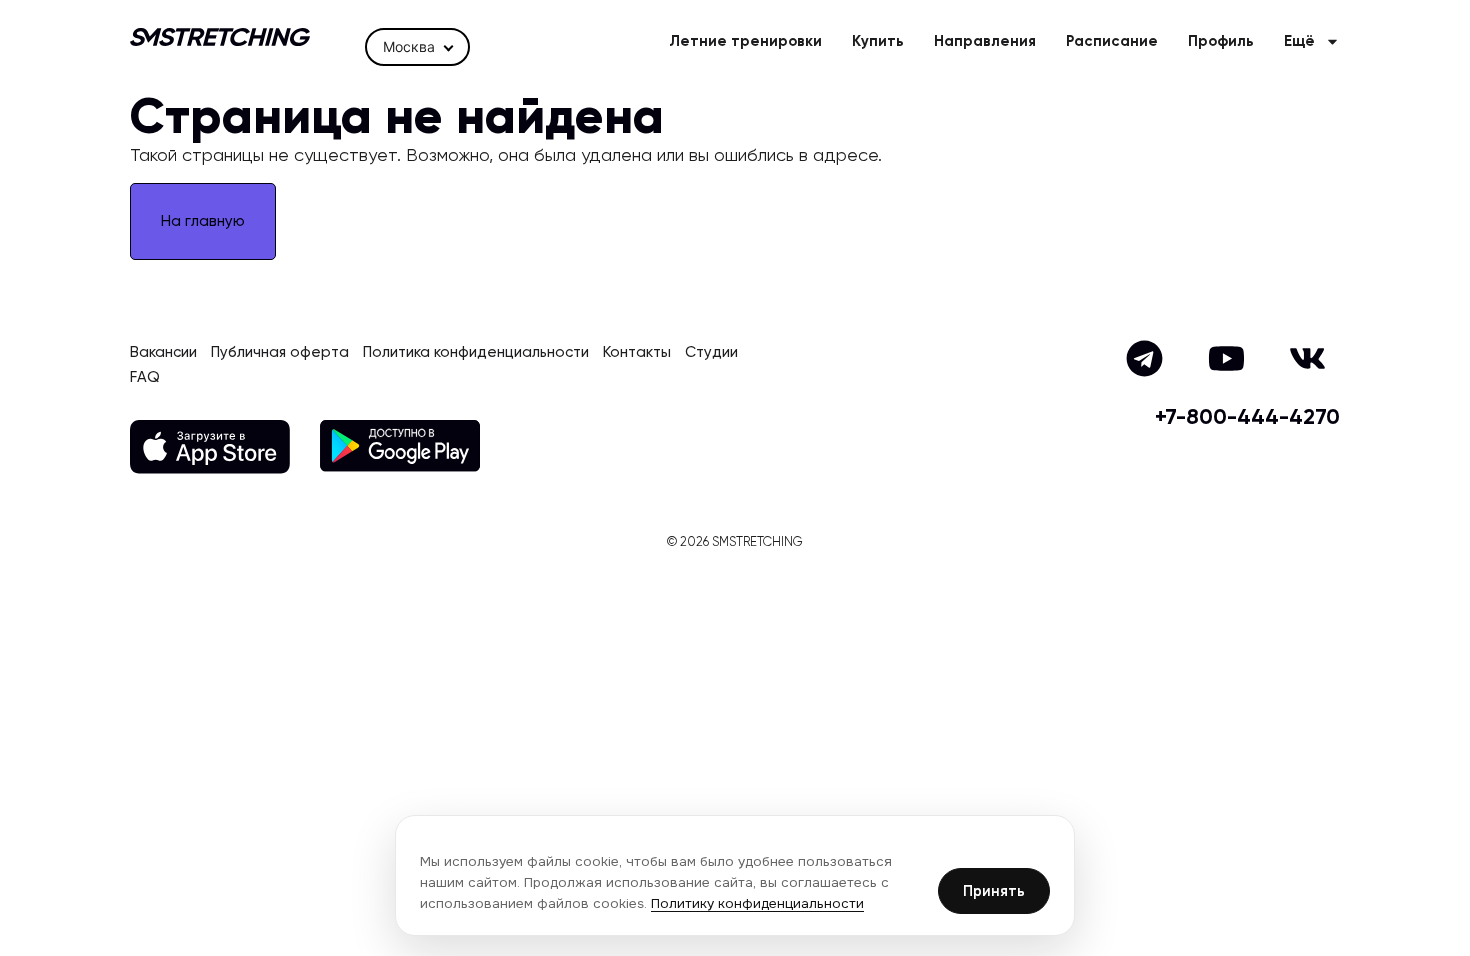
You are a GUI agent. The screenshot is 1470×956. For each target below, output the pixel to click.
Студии (711, 352)
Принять (994, 891)
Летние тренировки (745, 41)
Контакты (637, 352)
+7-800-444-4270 (1247, 418)
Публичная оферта (280, 352)
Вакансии (163, 352)
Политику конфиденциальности (757, 903)
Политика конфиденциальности (476, 352)
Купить (878, 41)
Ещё (1299, 41)
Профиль (1221, 41)
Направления (985, 41)
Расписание (1112, 41)
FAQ (145, 377)
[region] (735, 875)
